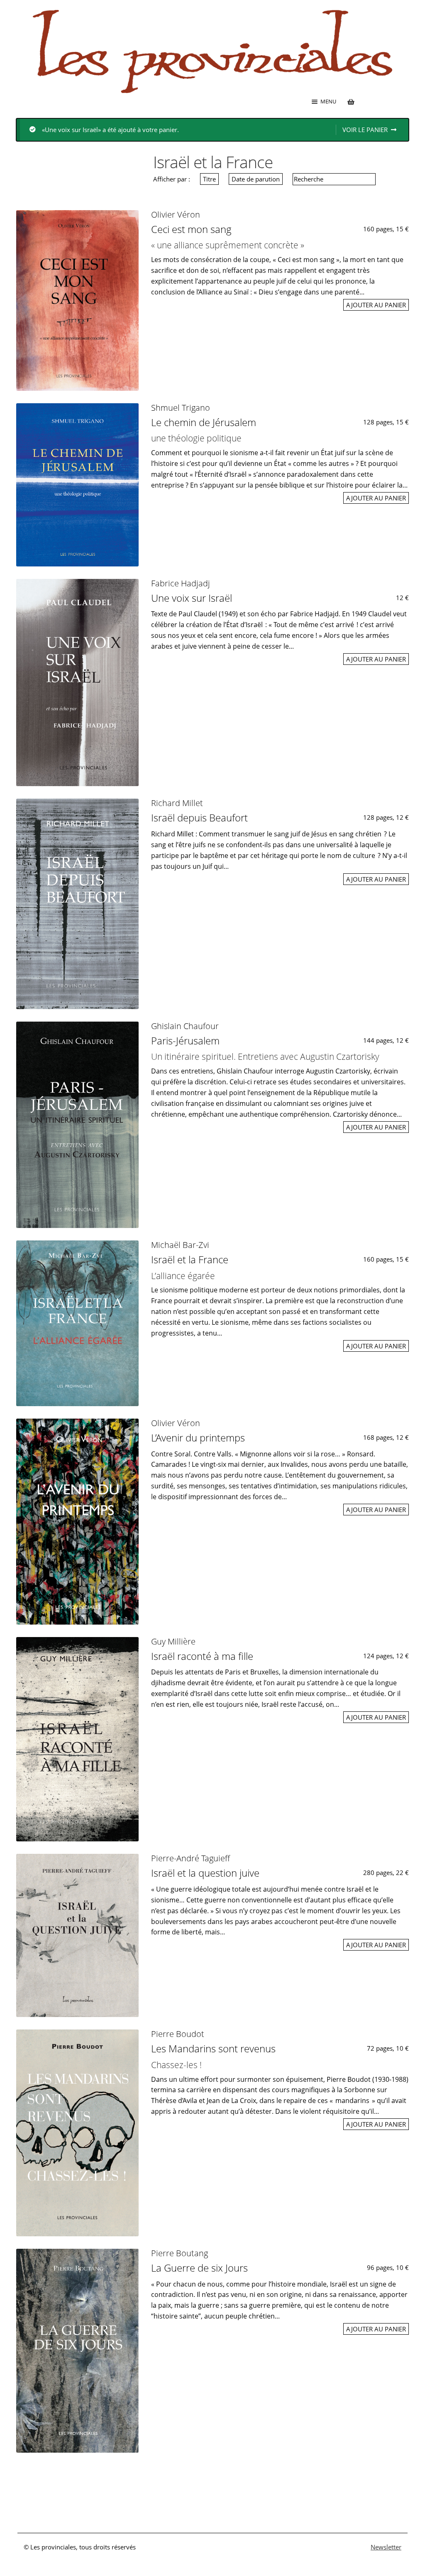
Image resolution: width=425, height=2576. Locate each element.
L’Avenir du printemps (198, 1438)
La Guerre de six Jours (199, 2268)
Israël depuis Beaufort (199, 817)
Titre (209, 179)
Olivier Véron (176, 214)
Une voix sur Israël (192, 598)
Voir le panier (365, 130)
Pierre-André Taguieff (191, 1858)
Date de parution (256, 179)
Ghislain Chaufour (185, 1026)
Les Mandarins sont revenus (213, 2048)
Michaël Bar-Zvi (180, 1245)
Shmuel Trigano (181, 408)
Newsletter (386, 2547)
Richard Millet (177, 803)
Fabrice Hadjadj (181, 583)
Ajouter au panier (376, 305)
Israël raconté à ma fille (202, 1656)
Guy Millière (173, 1641)
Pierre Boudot (178, 2034)
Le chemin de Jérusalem (204, 422)
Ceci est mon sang (191, 229)
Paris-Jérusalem (185, 1040)
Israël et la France (190, 1259)
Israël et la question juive (205, 1873)
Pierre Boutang (180, 2253)
